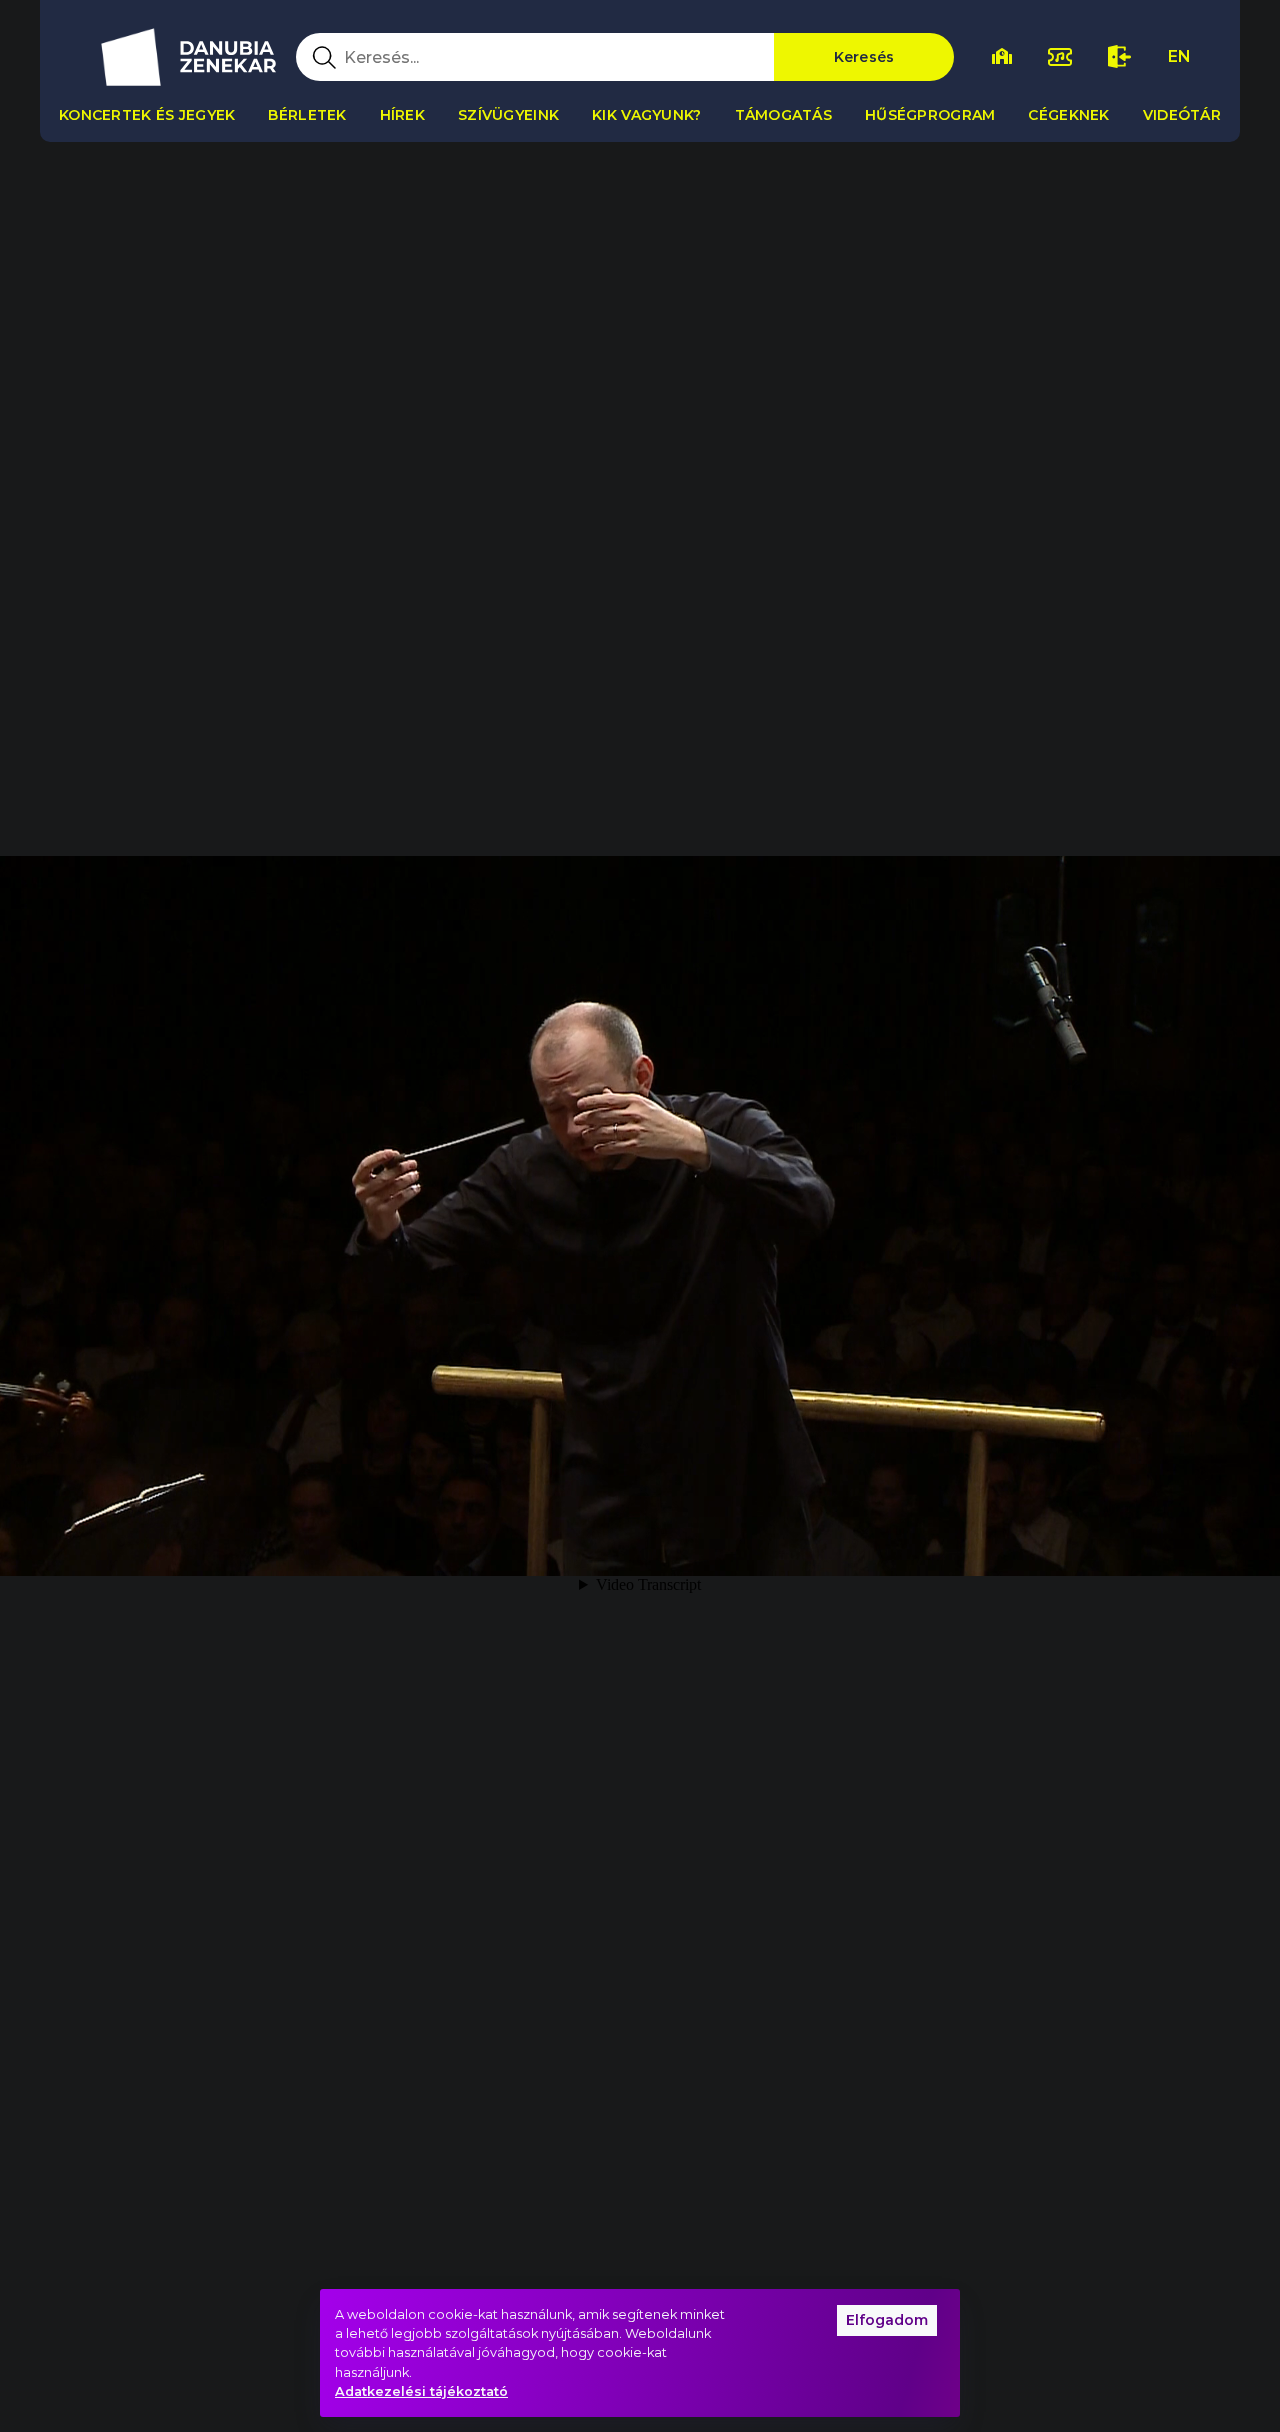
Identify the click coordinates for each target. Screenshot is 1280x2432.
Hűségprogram (930, 115)
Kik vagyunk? (646, 115)
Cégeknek (1068, 115)
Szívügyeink (508, 115)
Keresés (864, 57)
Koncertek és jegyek (147, 115)
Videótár (1182, 115)
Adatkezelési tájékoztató (421, 2391)
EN (1179, 56)
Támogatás (784, 115)
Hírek (402, 115)
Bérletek (307, 115)
